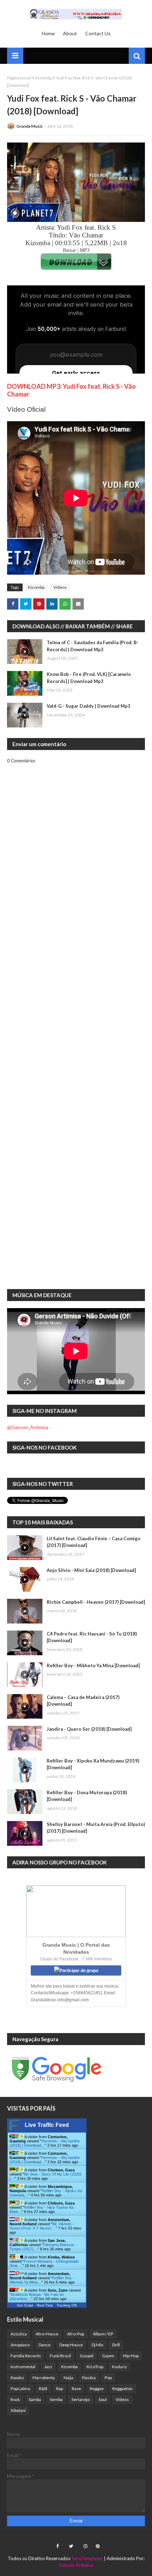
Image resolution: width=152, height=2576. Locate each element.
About (70, 33)
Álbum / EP (103, 2334)
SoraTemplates (87, 2558)
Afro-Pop (76, 2334)
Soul (103, 2399)
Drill (116, 2345)
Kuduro (119, 2367)
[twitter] (71, 2546)
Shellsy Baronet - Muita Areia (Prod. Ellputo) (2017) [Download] (96, 1828)
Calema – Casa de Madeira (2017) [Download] (83, 1701)
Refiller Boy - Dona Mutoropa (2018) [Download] (87, 1796)
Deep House (71, 2345)
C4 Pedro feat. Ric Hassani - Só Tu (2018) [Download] (92, 1637)
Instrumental (23, 2367)
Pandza (89, 2378)
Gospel (87, 2356)
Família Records (26, 2356)
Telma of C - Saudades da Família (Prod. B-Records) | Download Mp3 (93, 646)
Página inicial (19, 78)
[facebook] (57, 2546)
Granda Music (30, 126)
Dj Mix (97, 2345)
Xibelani (18, 2410)
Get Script (25, 2305)
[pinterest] (97, 2546)
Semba (56, 2399)
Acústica (19, 2334)
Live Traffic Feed (47, 2125)
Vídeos (60, 587)
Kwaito (17, 2378)
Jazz (48, 2367)
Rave (76, 2388)
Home (48, 33)
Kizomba (44, 78)
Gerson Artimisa (76, 2565)
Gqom (108, 2356)
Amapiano (20, 2345)
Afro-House (47, 2334)
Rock (15, 2399)
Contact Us (98, 33)
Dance (45, 2345)
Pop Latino (20, 2388)
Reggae (97, 2388)
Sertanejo (81, 2399)
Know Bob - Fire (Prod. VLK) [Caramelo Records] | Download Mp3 (89, 678)
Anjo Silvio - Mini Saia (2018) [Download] (91, 1570)
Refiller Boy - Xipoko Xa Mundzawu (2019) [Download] (93, 1764)
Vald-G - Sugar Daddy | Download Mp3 (89, 706)
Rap (60, 2388)
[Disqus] (76, 1010)
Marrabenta (44, 2378)
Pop (108, 2378)
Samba (35, 2399)
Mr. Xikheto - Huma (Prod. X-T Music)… (42, 2226)
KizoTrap (95, 2367)
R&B (43, 2388)
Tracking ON (67, 2305)
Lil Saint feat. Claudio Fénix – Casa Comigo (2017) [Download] (93, 1542)
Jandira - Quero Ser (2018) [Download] (89, 1729)
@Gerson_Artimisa (28, 1427)
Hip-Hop (131, 2356)
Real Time (45, 2305)
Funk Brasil (60, 2356)
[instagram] (85, 2546)
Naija (68, 2378)
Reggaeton (122, 2388)
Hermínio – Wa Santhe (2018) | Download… (45, 2143)
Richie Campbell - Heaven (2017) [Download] (96, 1602)
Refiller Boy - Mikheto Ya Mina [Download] (93, 1665)
